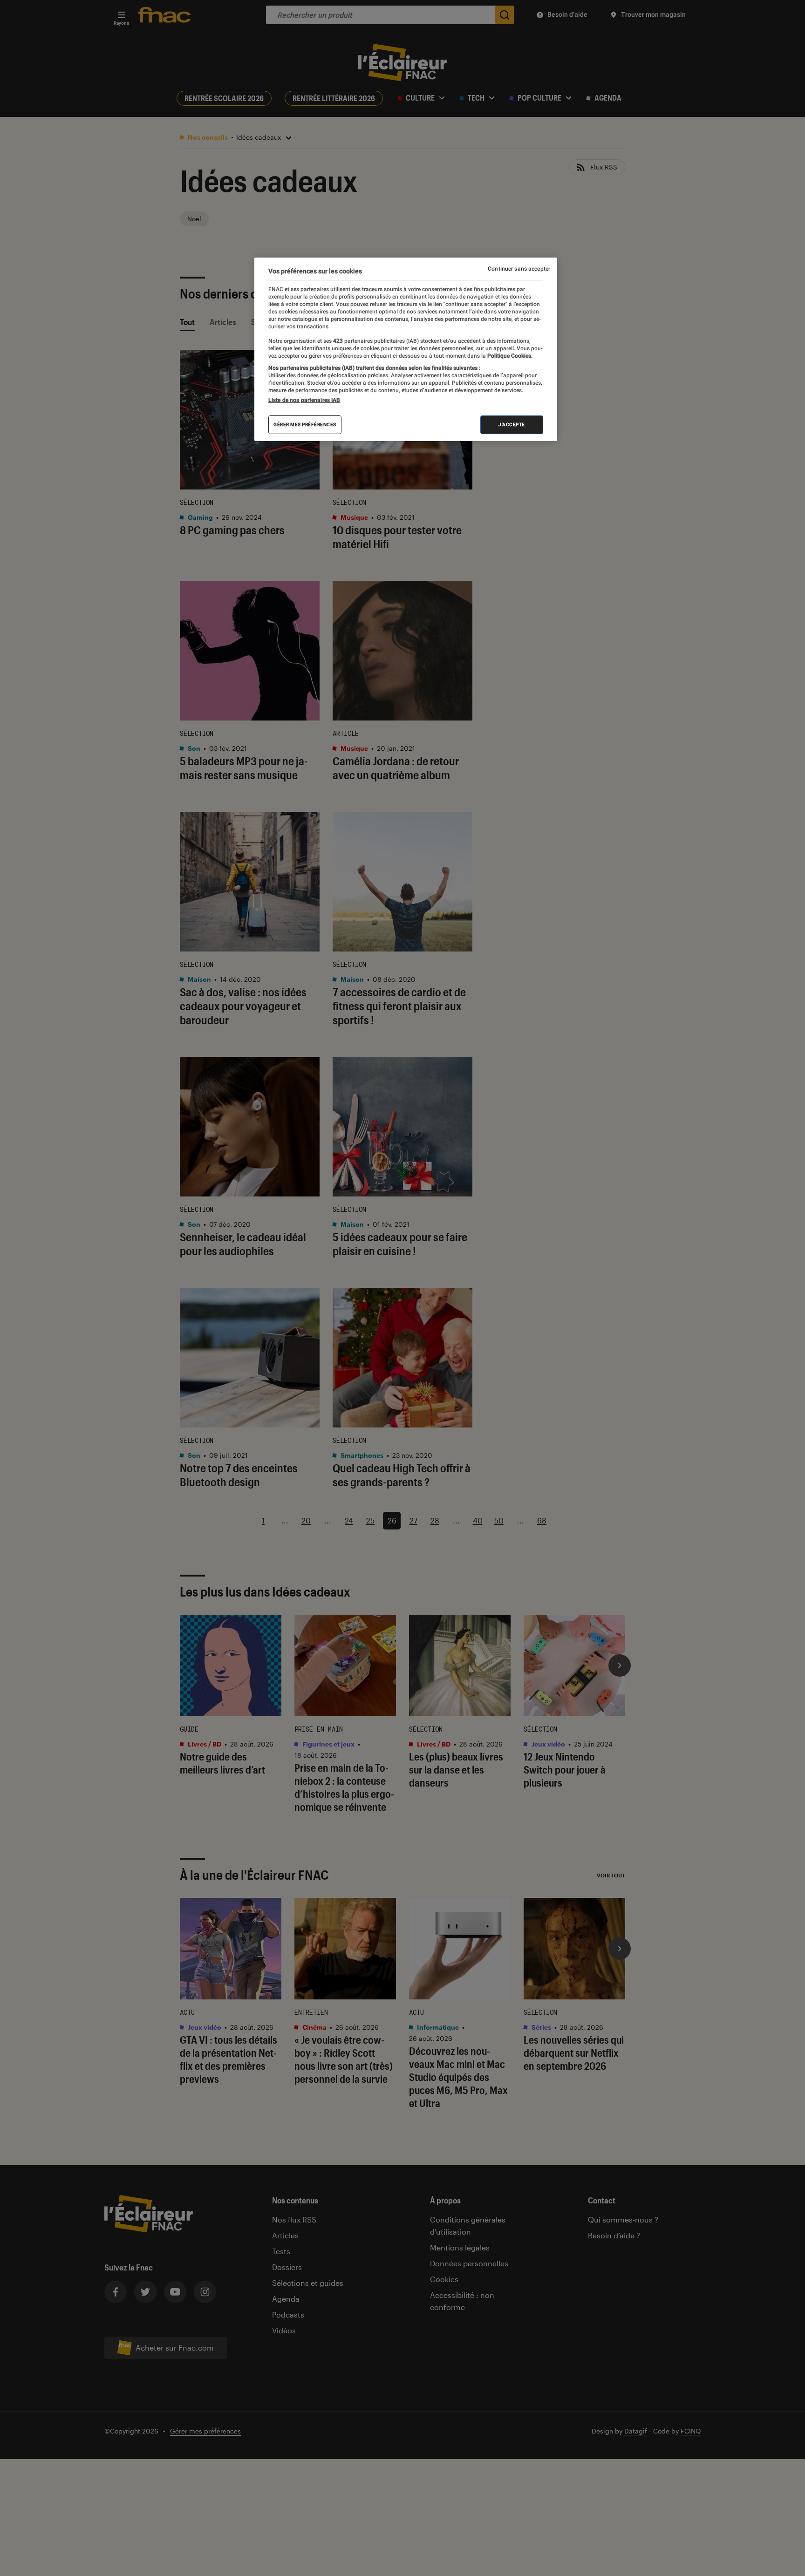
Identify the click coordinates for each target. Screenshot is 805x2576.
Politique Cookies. (509, 356)
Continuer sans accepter (519, 269)
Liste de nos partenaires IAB (304, 400)
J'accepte (512, 425)
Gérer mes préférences (305, 425)
